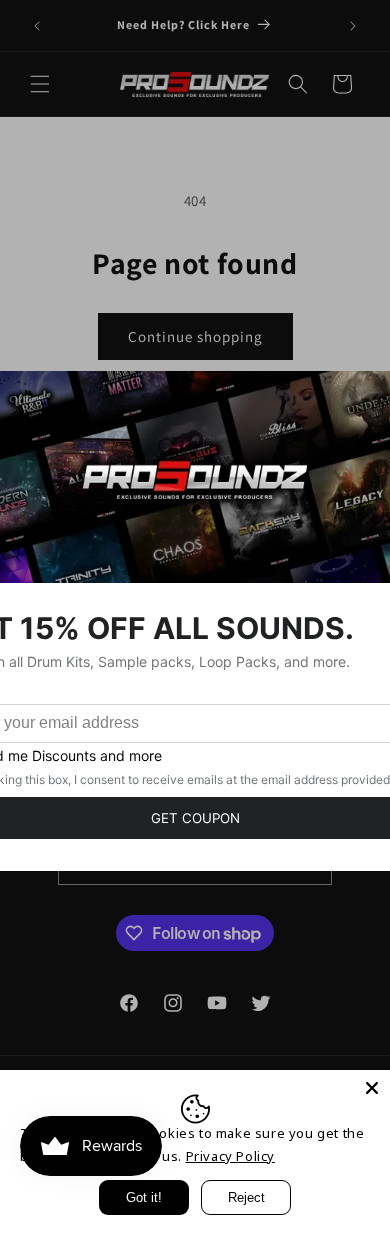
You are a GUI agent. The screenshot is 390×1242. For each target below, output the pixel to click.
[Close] (372, 1088)
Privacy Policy (230, 1156)
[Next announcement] (353, 26)
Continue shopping (195, 336)
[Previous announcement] (37, 26)
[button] (40, 84)
